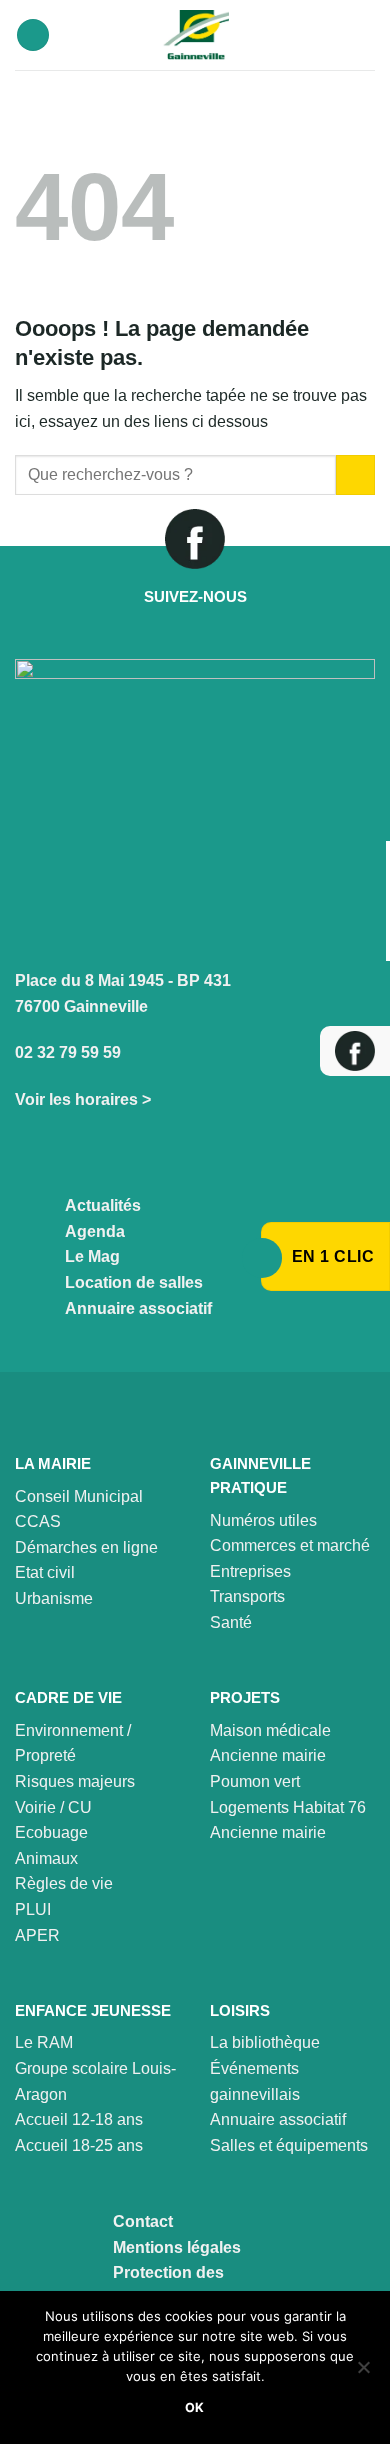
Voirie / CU (53, 1807)
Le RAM (44, 2042)
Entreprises (250, 1571)
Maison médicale (270, 1730)
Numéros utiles (263, 1520)
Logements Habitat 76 (288, 1807)
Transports (247, 1596)
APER (37, 1935)
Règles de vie (64, 1883)
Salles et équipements (289, 2145)
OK (195, 2407)
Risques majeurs (75, 1781)
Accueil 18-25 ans (79, 2145)
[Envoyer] (355, 474)
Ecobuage (51, 1832)
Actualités (103, 1205)
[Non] (363, 2373)
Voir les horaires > (83, 1099)
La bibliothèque (265, 2042)
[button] (33, 35)
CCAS (38, 1521)
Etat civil (45, 1572)
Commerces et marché (290, 1545)
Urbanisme (54, 1598)
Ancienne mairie (268, 1755)
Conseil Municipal (79, 1496)
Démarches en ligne (86, 1547)
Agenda (95, 1231)
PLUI (33, 1909)
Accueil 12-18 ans (79, 2119)
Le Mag (92, 1256)
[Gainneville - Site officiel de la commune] (195, 35)
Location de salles (134, 1282)
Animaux (46, 1858)
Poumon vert (255, 1781)
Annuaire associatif (138, 1308)
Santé (231, 1622)
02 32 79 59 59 (68, 1052)
